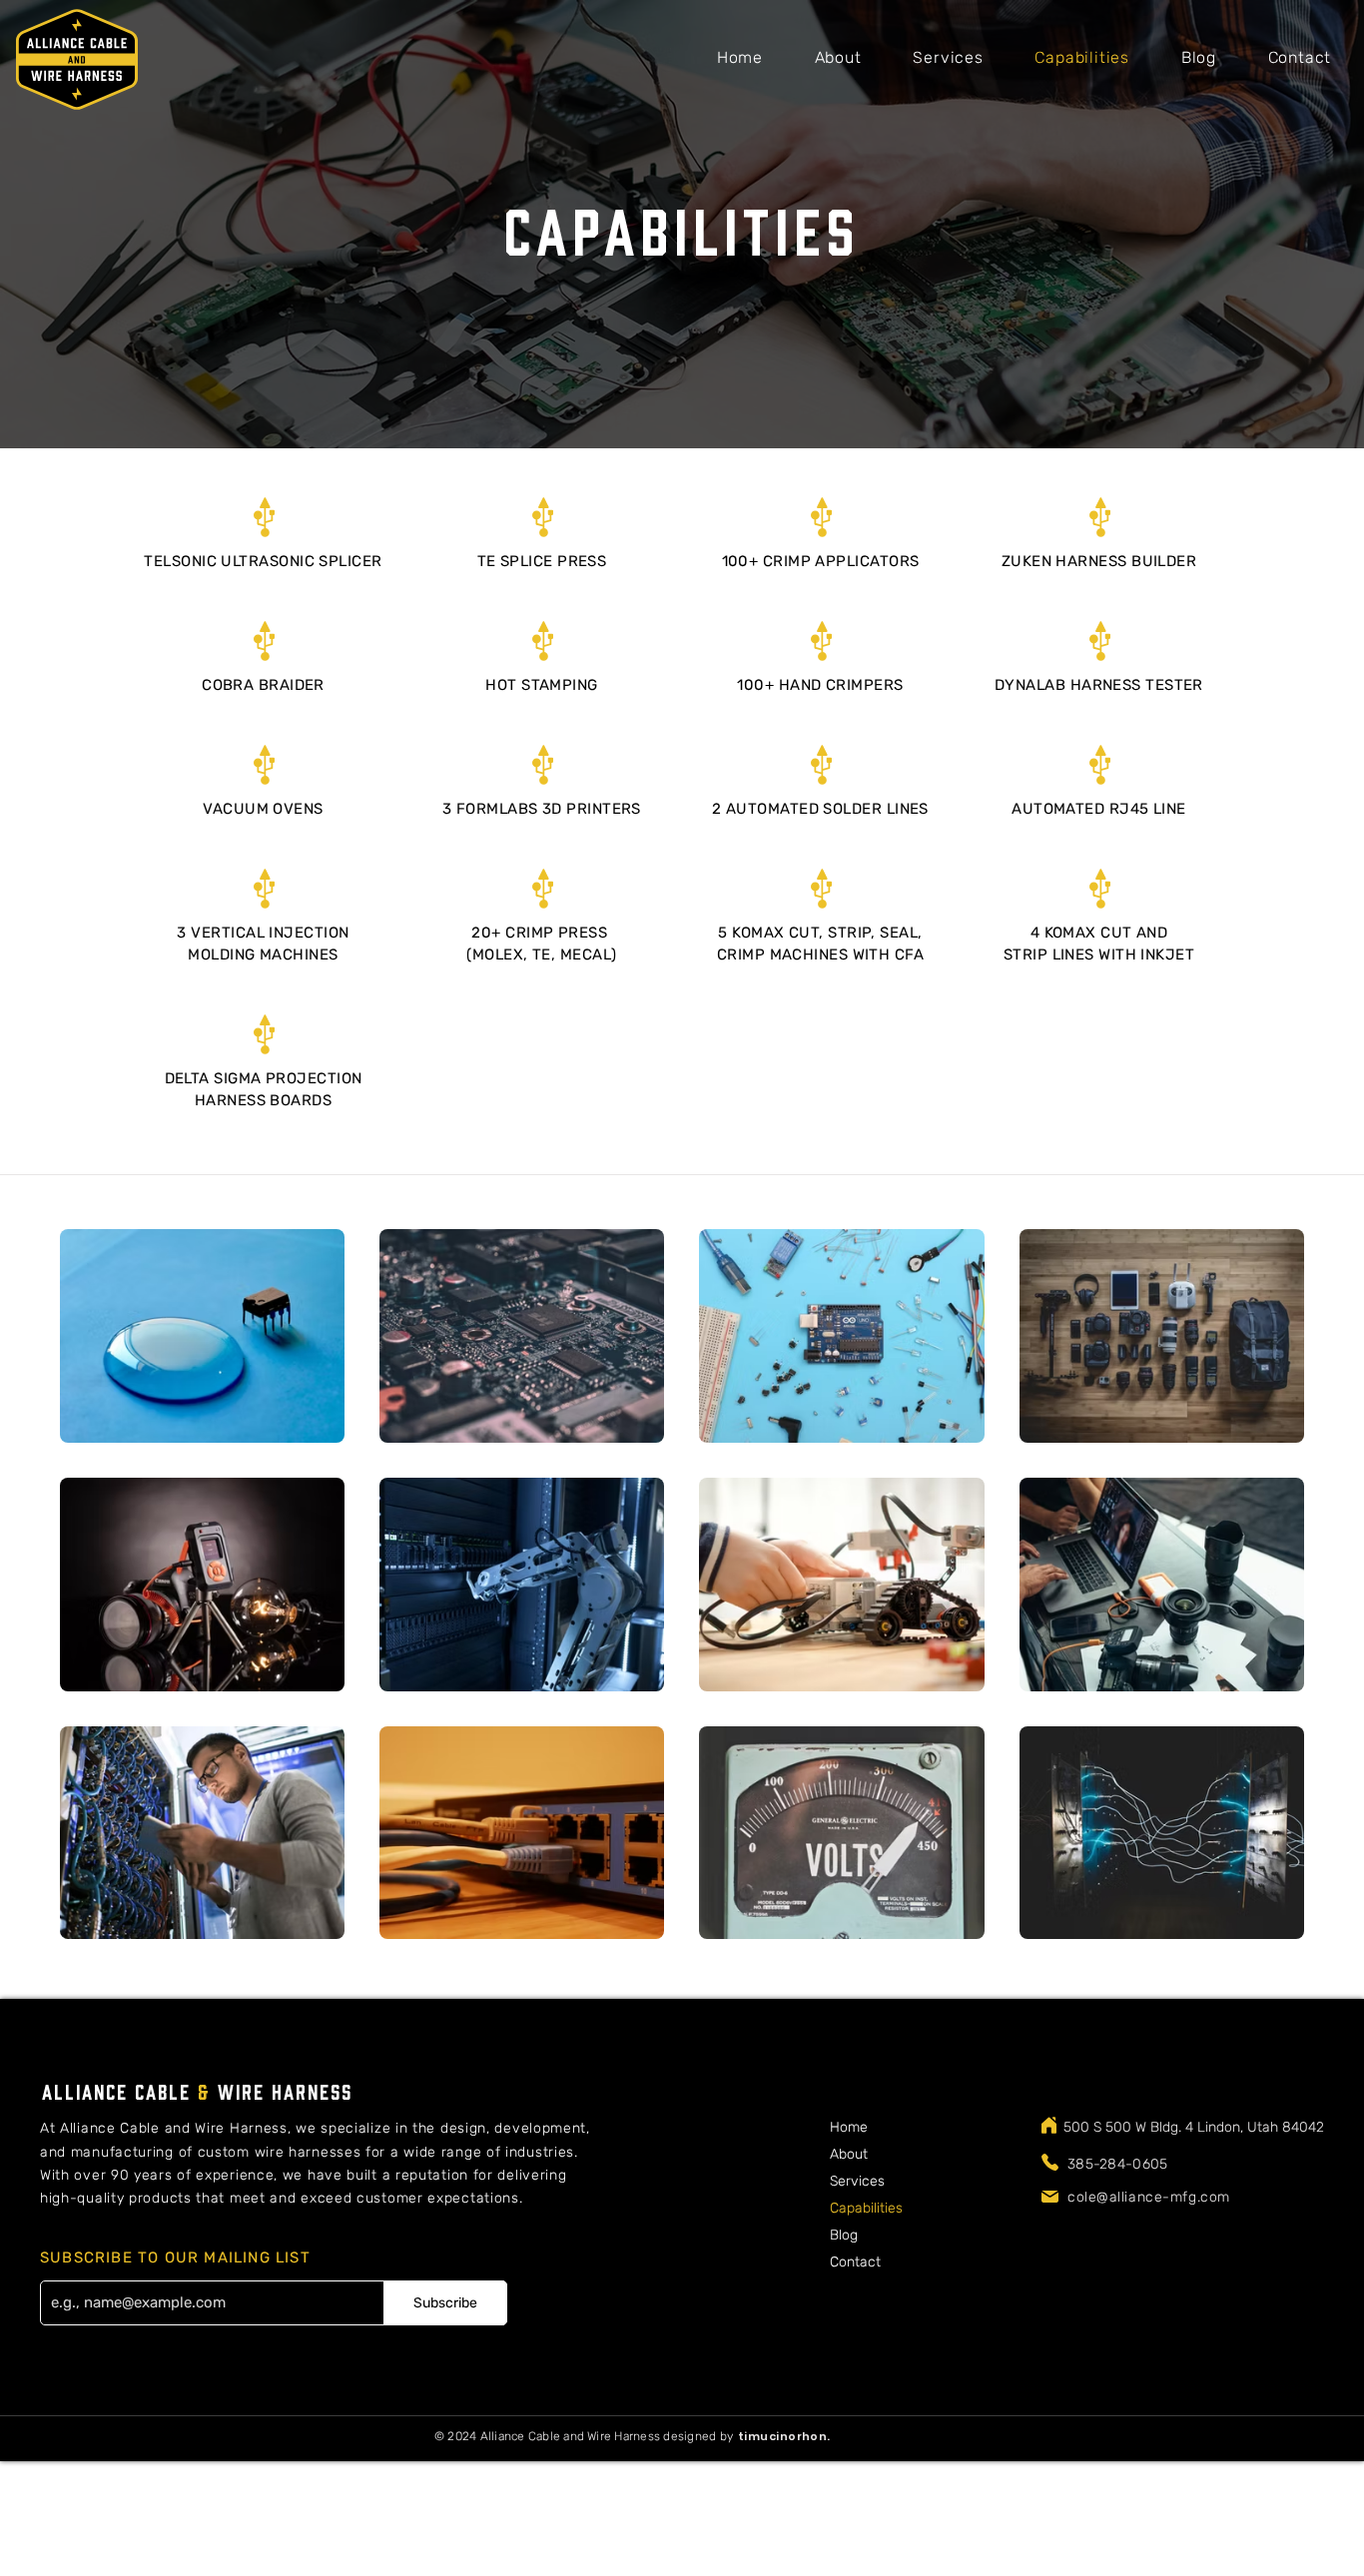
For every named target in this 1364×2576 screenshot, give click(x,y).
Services (857, 2181)
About (849, 2154)
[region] (782, 2443)
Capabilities (866, 2208)
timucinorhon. (784, 2436)
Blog (844, 2235)
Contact (855, 2262)
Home (849, 2127)
